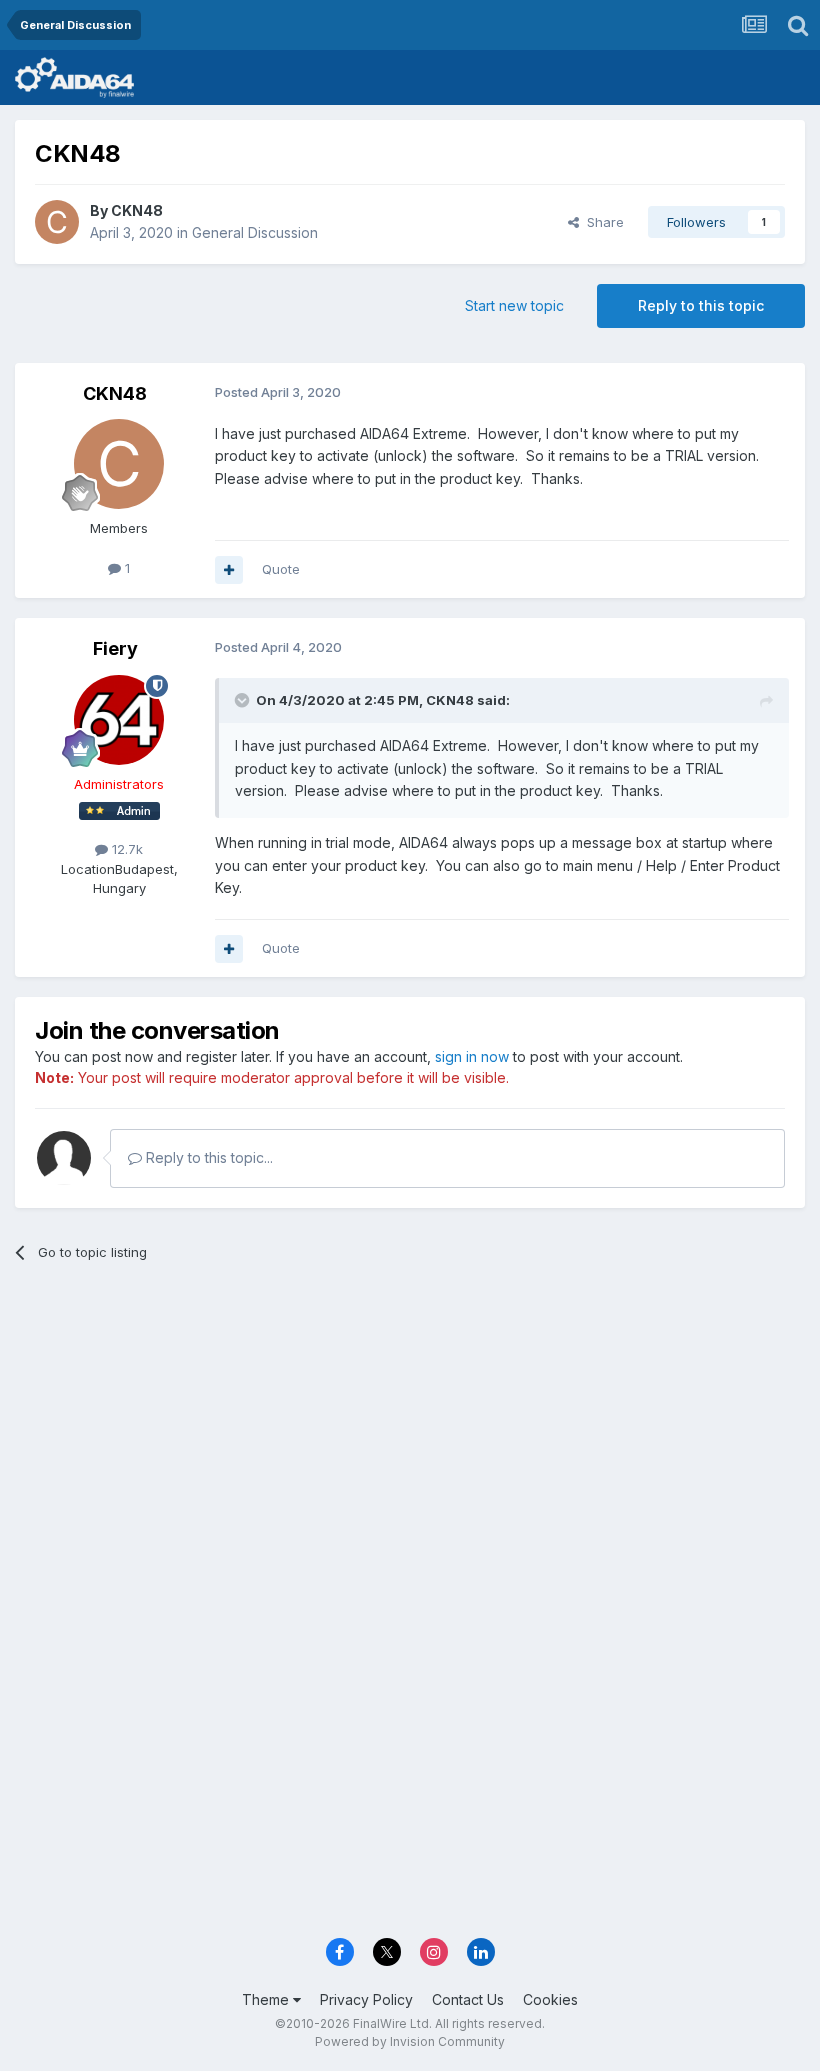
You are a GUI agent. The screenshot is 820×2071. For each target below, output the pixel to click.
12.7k (125, 849)
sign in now (472, 1056)
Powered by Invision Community (410, 2041)
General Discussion (255, 232)
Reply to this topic (701, 305)
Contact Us (468, 1999)
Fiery (115, 648)
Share (601, 222)
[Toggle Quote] (244, 700)
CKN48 (137, 210)
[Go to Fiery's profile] (119, 720)
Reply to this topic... (207, 1157)
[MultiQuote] (229, 570)
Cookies (550, 1999)
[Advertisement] (410, 1432)
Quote (281, 569)
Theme (267, 1999)
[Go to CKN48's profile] (57, 222)
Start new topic (514, 305)
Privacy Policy (366, 1999)
